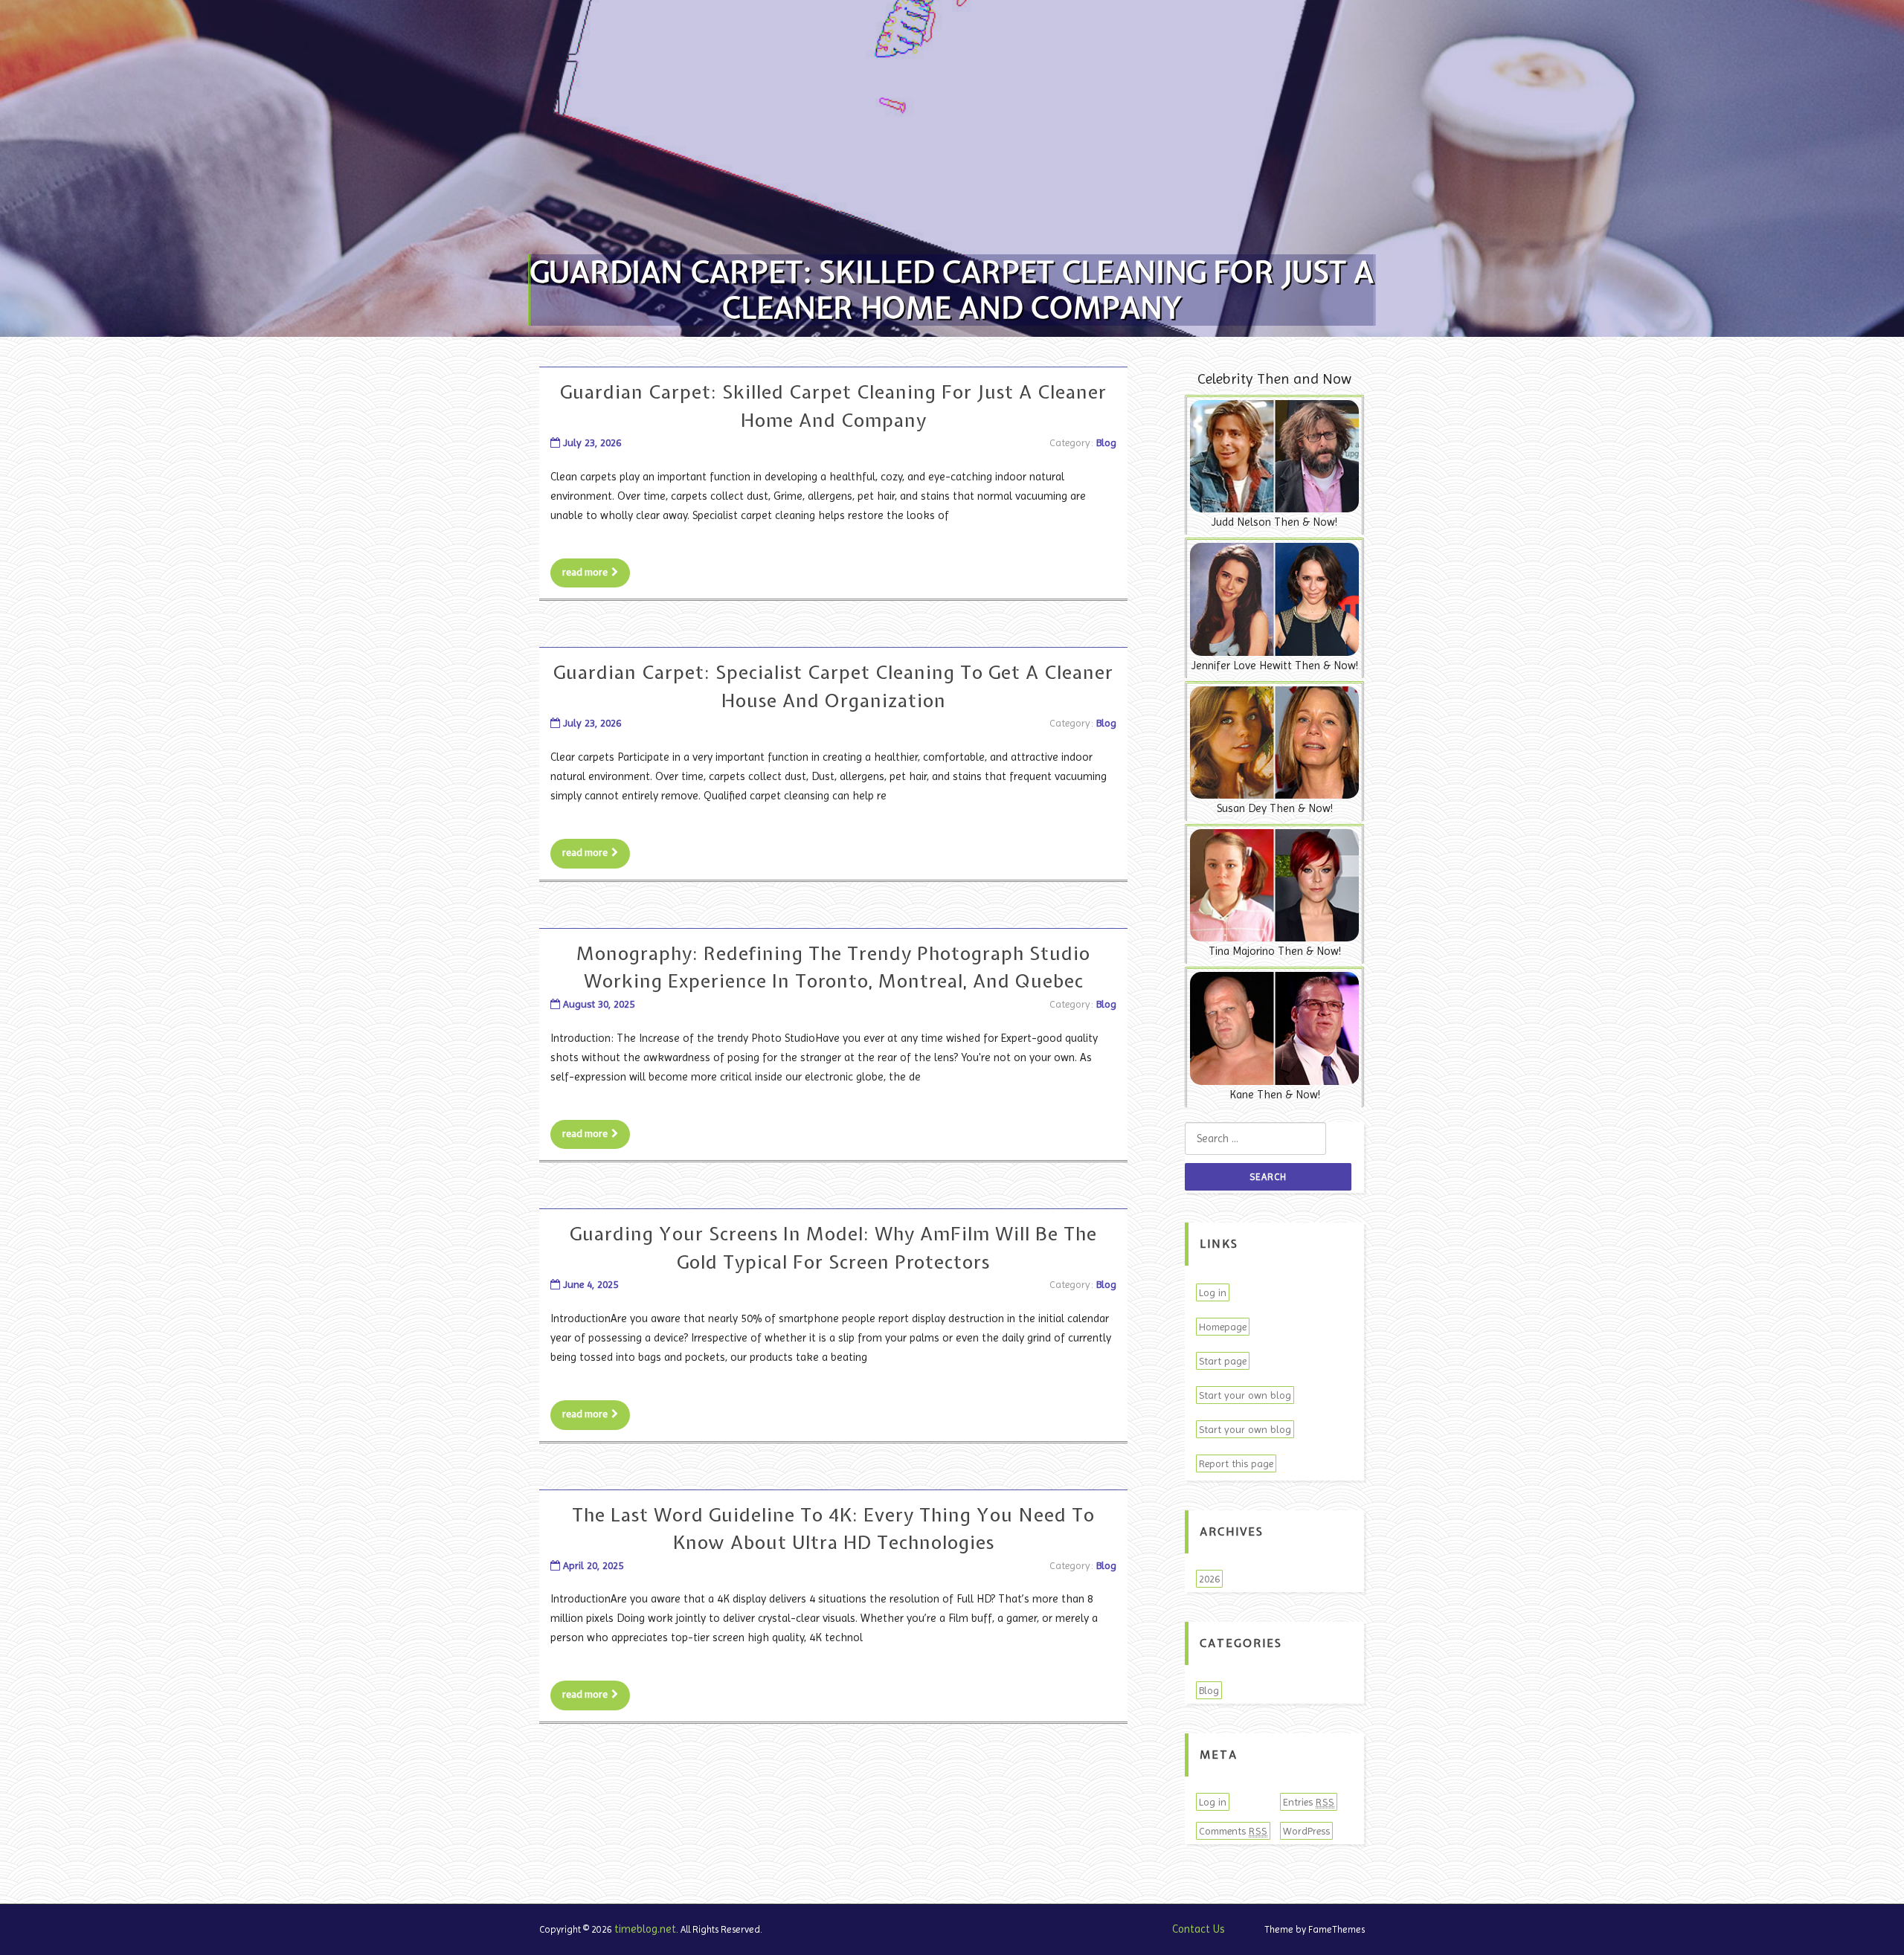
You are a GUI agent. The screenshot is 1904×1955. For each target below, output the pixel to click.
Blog (1106, 442)
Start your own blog (1245, 1395)
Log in (1213, 1292)
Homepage (1223, 1327)
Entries (1309, 1802)
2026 (1209, 1579)
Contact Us (1199, 1929)
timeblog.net (645, 1929)
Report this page (1236, 1463)
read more (585, 572)
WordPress (1306, 1831)
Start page (1223, 1361)
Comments (1233, 1831)
